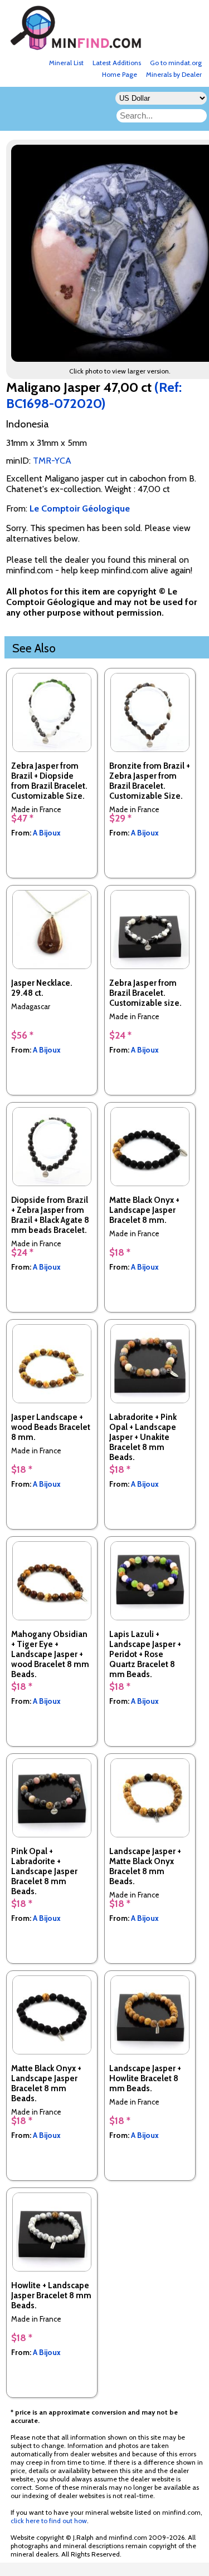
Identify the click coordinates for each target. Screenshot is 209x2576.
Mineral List (66, 63)
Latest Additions (117, 63)
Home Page (120, 74)
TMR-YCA (52, 461)
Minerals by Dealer (174, 74)
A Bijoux (47, 833)
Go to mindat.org (176, 63)
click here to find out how (49, 2521)
